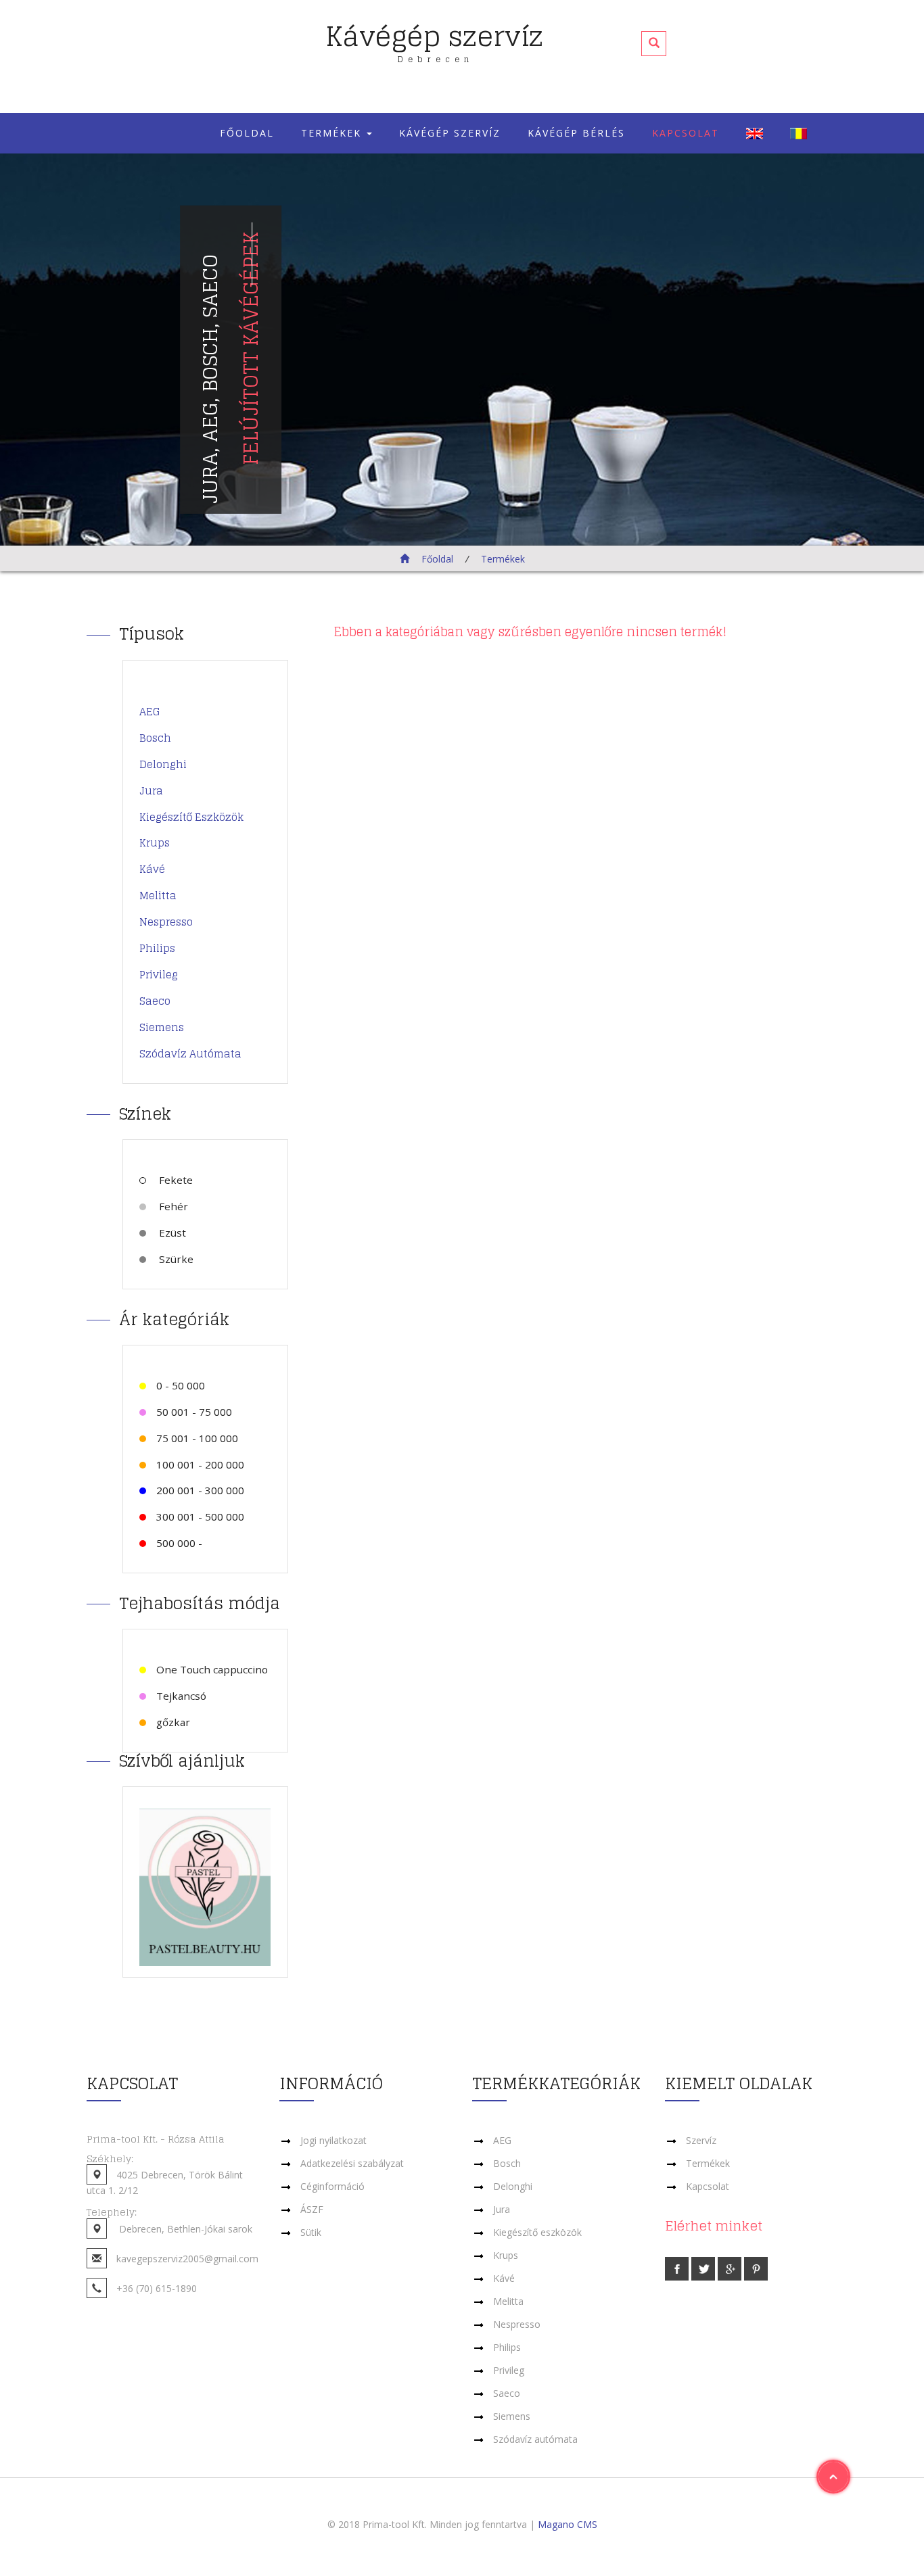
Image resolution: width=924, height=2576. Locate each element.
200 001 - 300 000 (200, 1490)
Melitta (158, 896)
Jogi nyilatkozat (333, 2140)
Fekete (175, 1180)
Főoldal (247, 133)
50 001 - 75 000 (194, 1412)
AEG (150, 712)
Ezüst (171, 1233)
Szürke (175, 1259)
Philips (157, 948)
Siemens (162, 1027)
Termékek (333, 133)
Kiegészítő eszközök (191, 817)
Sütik (311, 2232)
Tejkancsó (181, 1696)
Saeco (155, 1001)
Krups (155, 843)
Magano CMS (568, 2524)
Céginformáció (332, 2186)
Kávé (152, 869)
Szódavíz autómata (190, 1054)
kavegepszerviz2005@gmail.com (187, 2259)
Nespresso (166, 922)
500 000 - (179, 1543)
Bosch (155, 738)
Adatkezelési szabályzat (352, 2163)
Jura (151, 791)
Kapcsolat (686, 133)
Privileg (159, 975)
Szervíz (701, 2140)
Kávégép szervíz (434, 38)
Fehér (172, 1206)
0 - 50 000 (181, 1385)
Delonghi (163, 764)
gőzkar (173, 1722)
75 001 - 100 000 (197, 1438)
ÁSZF (312, 2209)
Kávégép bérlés (576, 133)
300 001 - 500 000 (200, 1517)
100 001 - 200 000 (200, 1464)
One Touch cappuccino (212, 1669)
